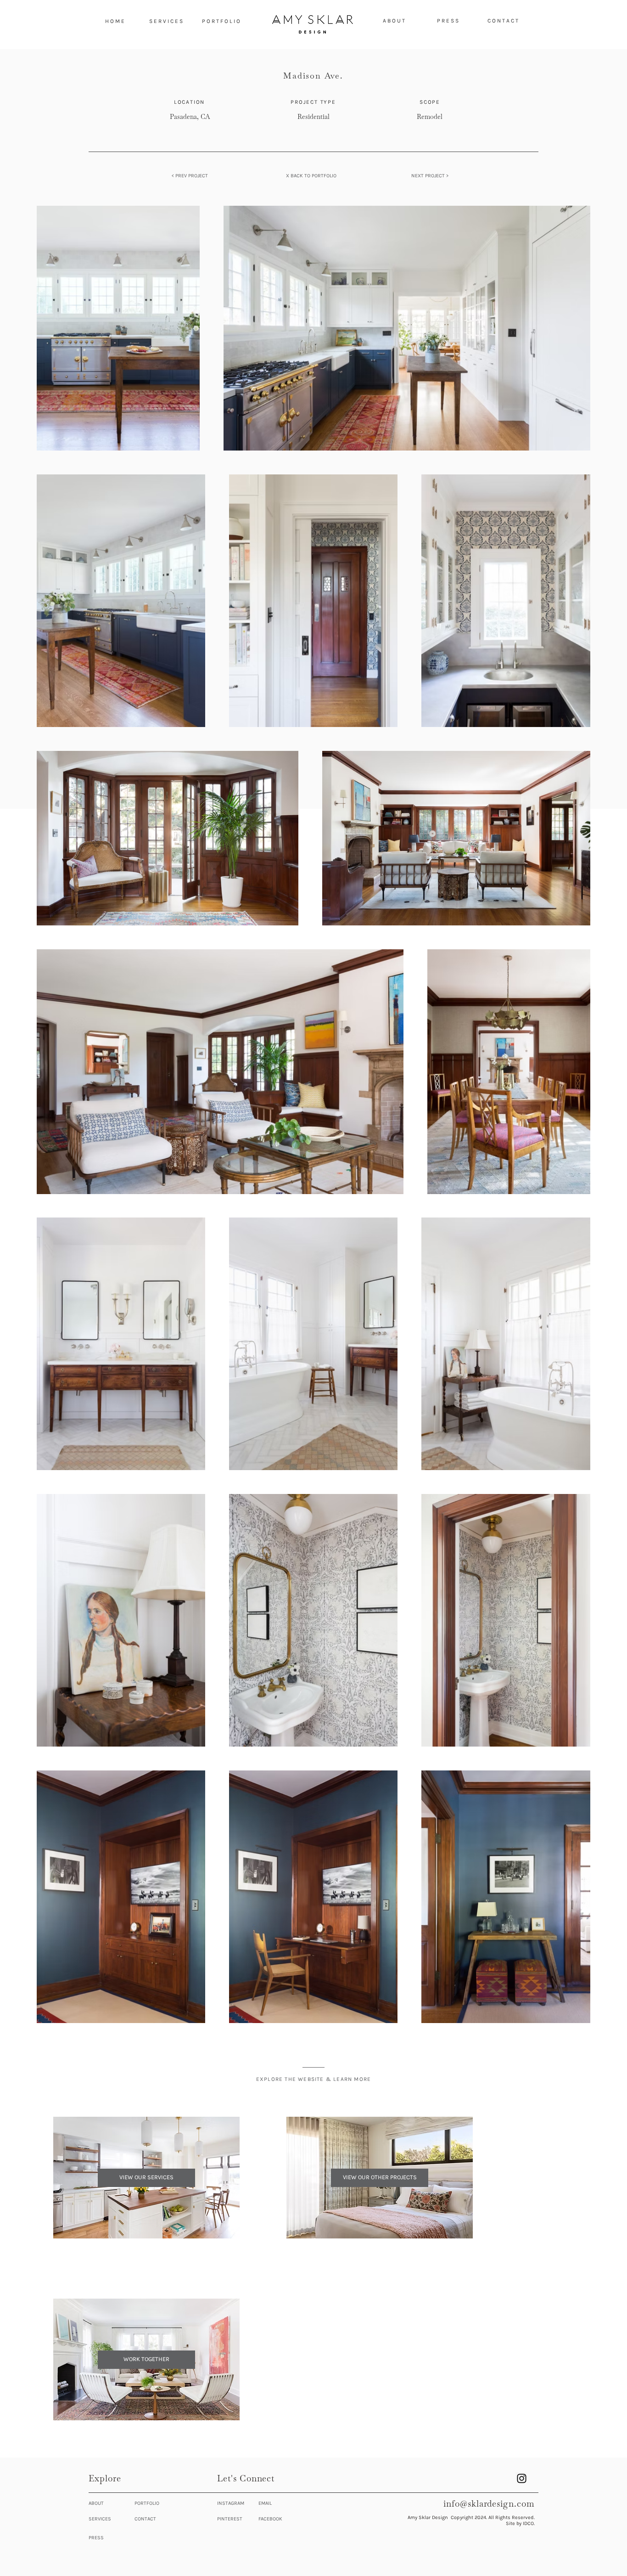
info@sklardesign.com (489, 2504)
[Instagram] (522, 2478)
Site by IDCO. (520, 2523)
